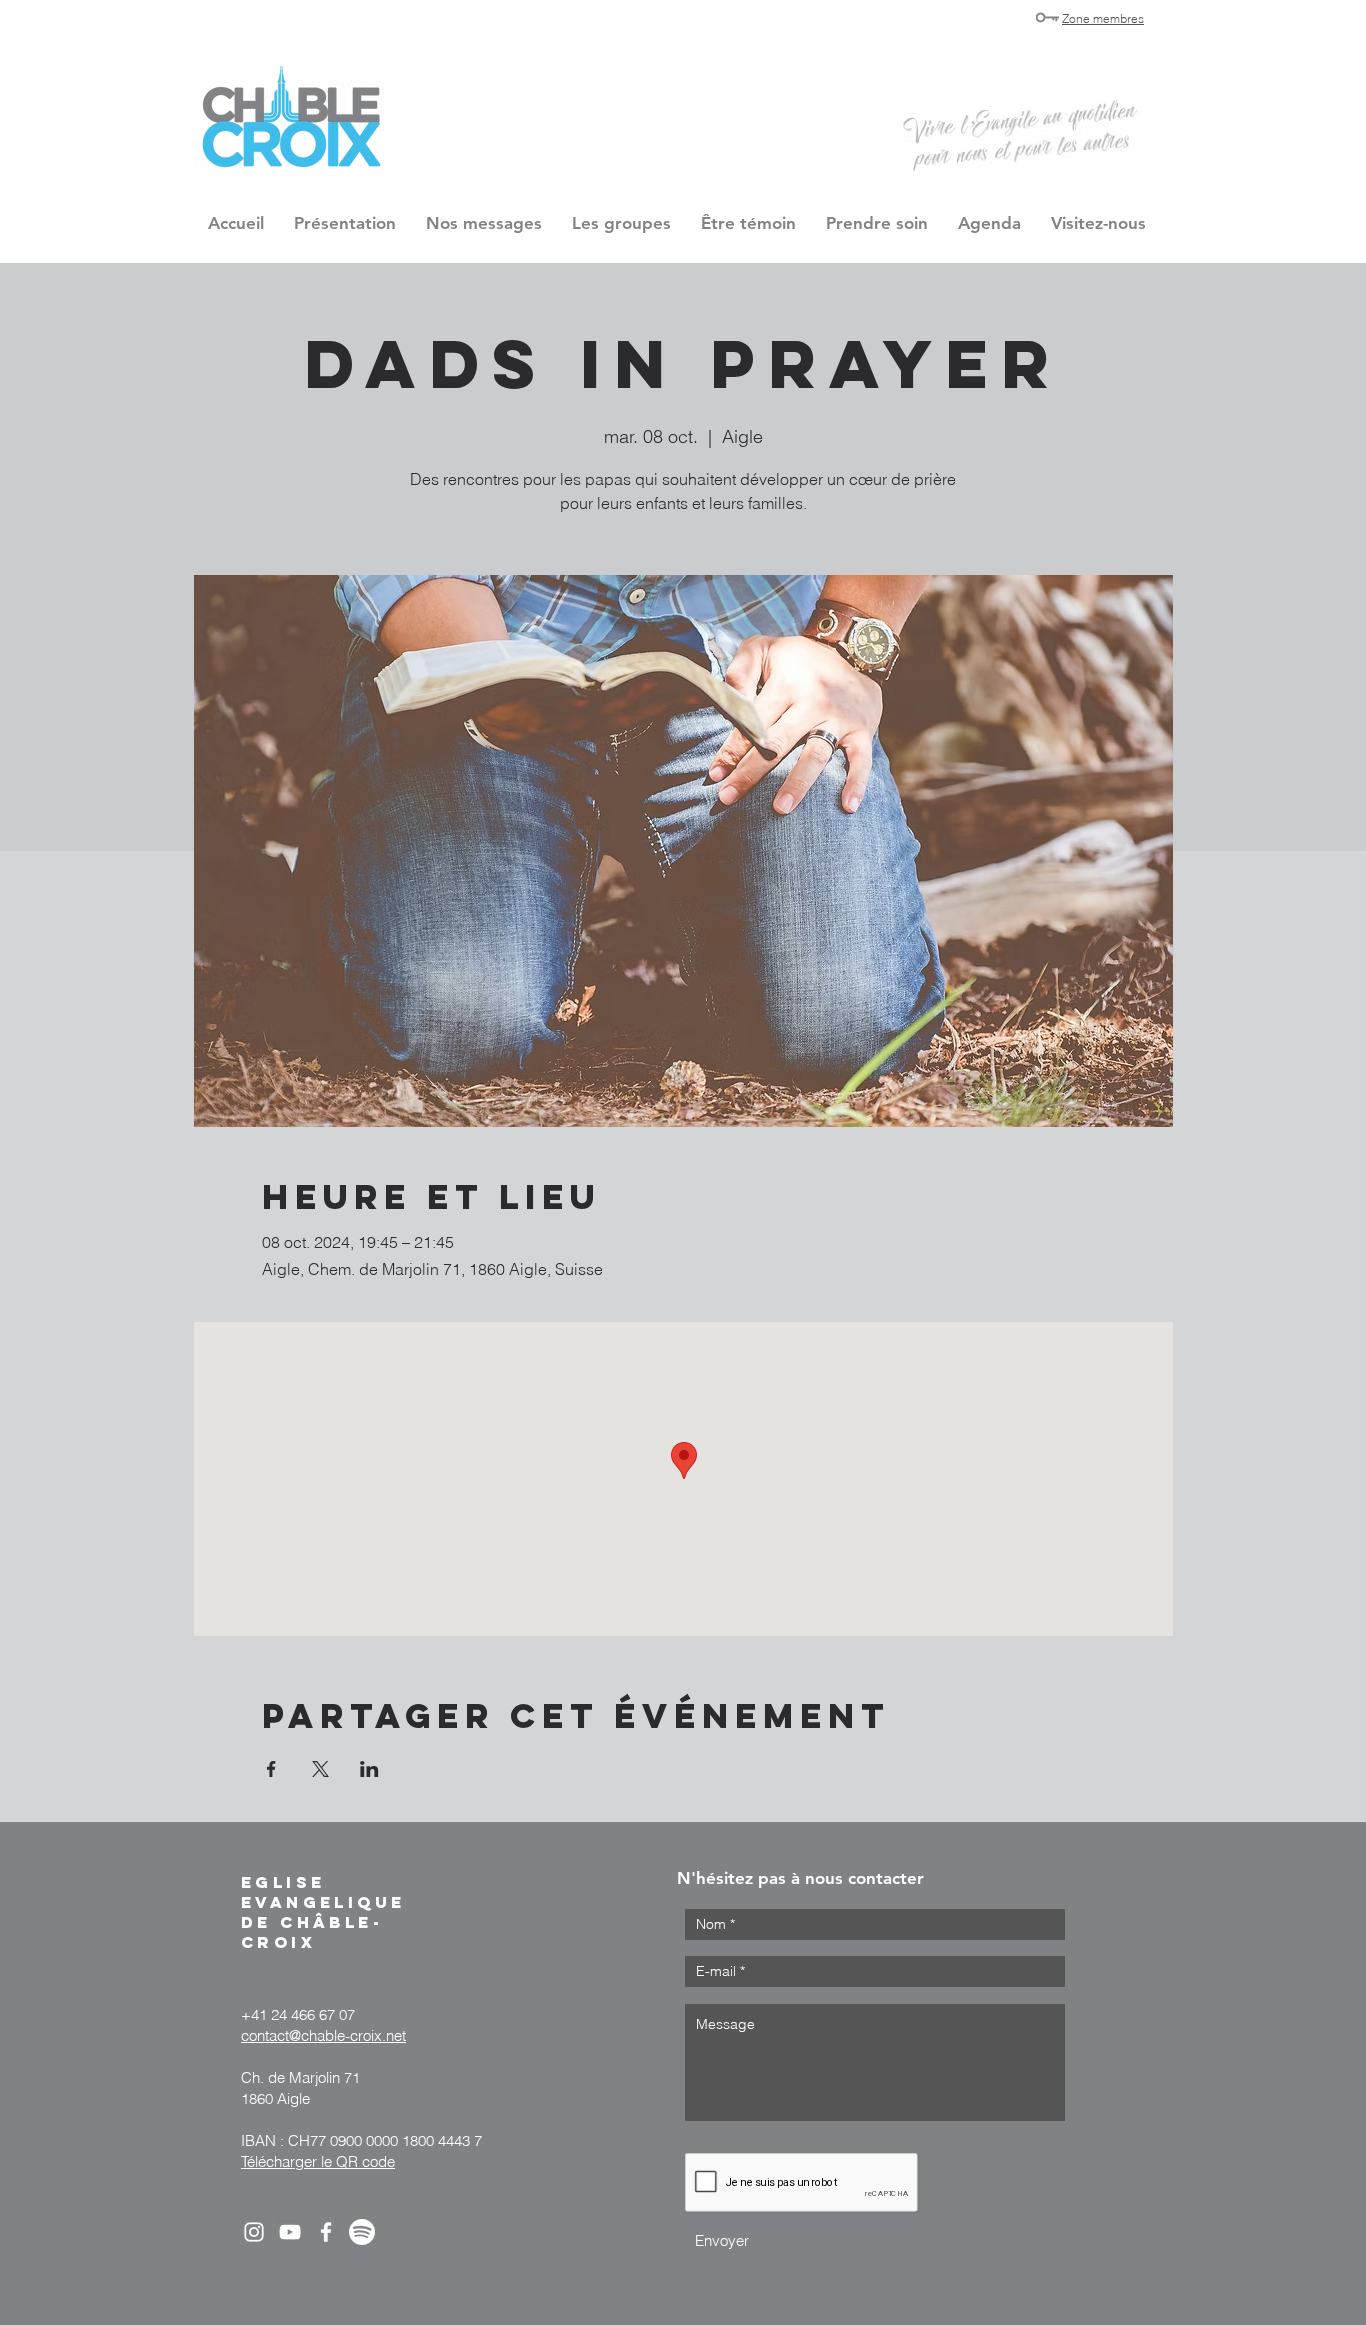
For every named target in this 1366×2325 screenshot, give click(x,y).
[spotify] (362, 2232)
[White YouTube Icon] (290, 2232)
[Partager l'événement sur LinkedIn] (369, 1769)
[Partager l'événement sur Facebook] (271, 1769)
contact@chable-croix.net (323, 2035)
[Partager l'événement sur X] (320, 1769)
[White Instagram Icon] (254, 2232)
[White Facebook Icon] (326, 2232)
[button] (621, 223)
